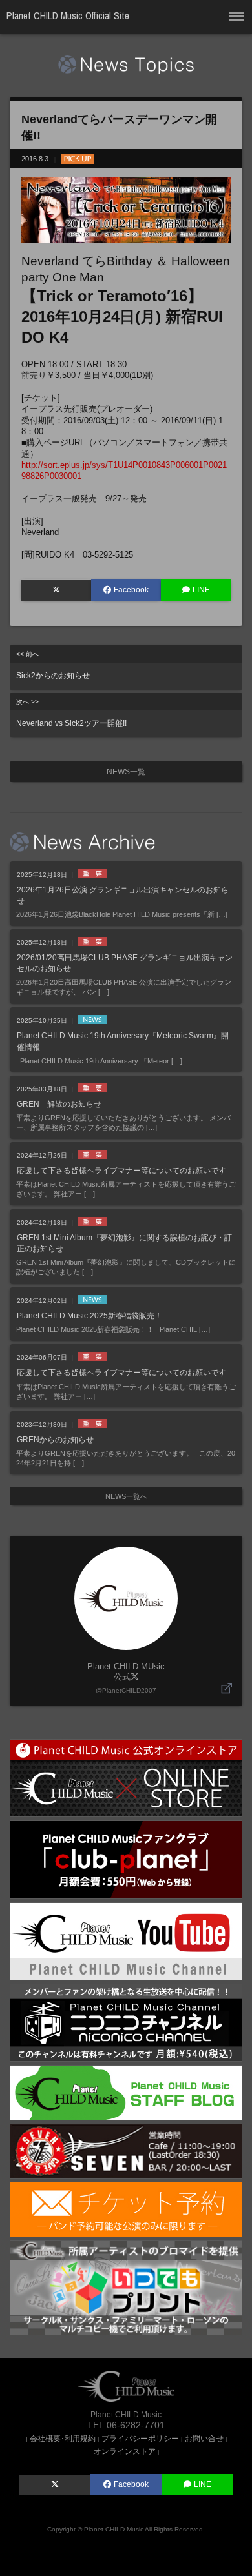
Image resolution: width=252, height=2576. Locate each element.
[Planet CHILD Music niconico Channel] (126, 2022)
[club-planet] (126, 1859)
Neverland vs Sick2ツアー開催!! (71, 713)
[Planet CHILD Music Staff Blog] (126, 2092)
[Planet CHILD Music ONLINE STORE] (126, 1777)
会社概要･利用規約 (63, 2438)
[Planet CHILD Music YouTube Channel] (126, 1941)
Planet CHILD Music (114, 2529)
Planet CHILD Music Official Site (68, 16)
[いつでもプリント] (126, 2287)
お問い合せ (204, 2438)
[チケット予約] (126, 2209)
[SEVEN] (126, 2150)
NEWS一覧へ (126, 1496)
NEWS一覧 (126, 772)
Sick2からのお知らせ (53, 665)
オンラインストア (125, 2451)
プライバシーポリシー (140, 2438)
